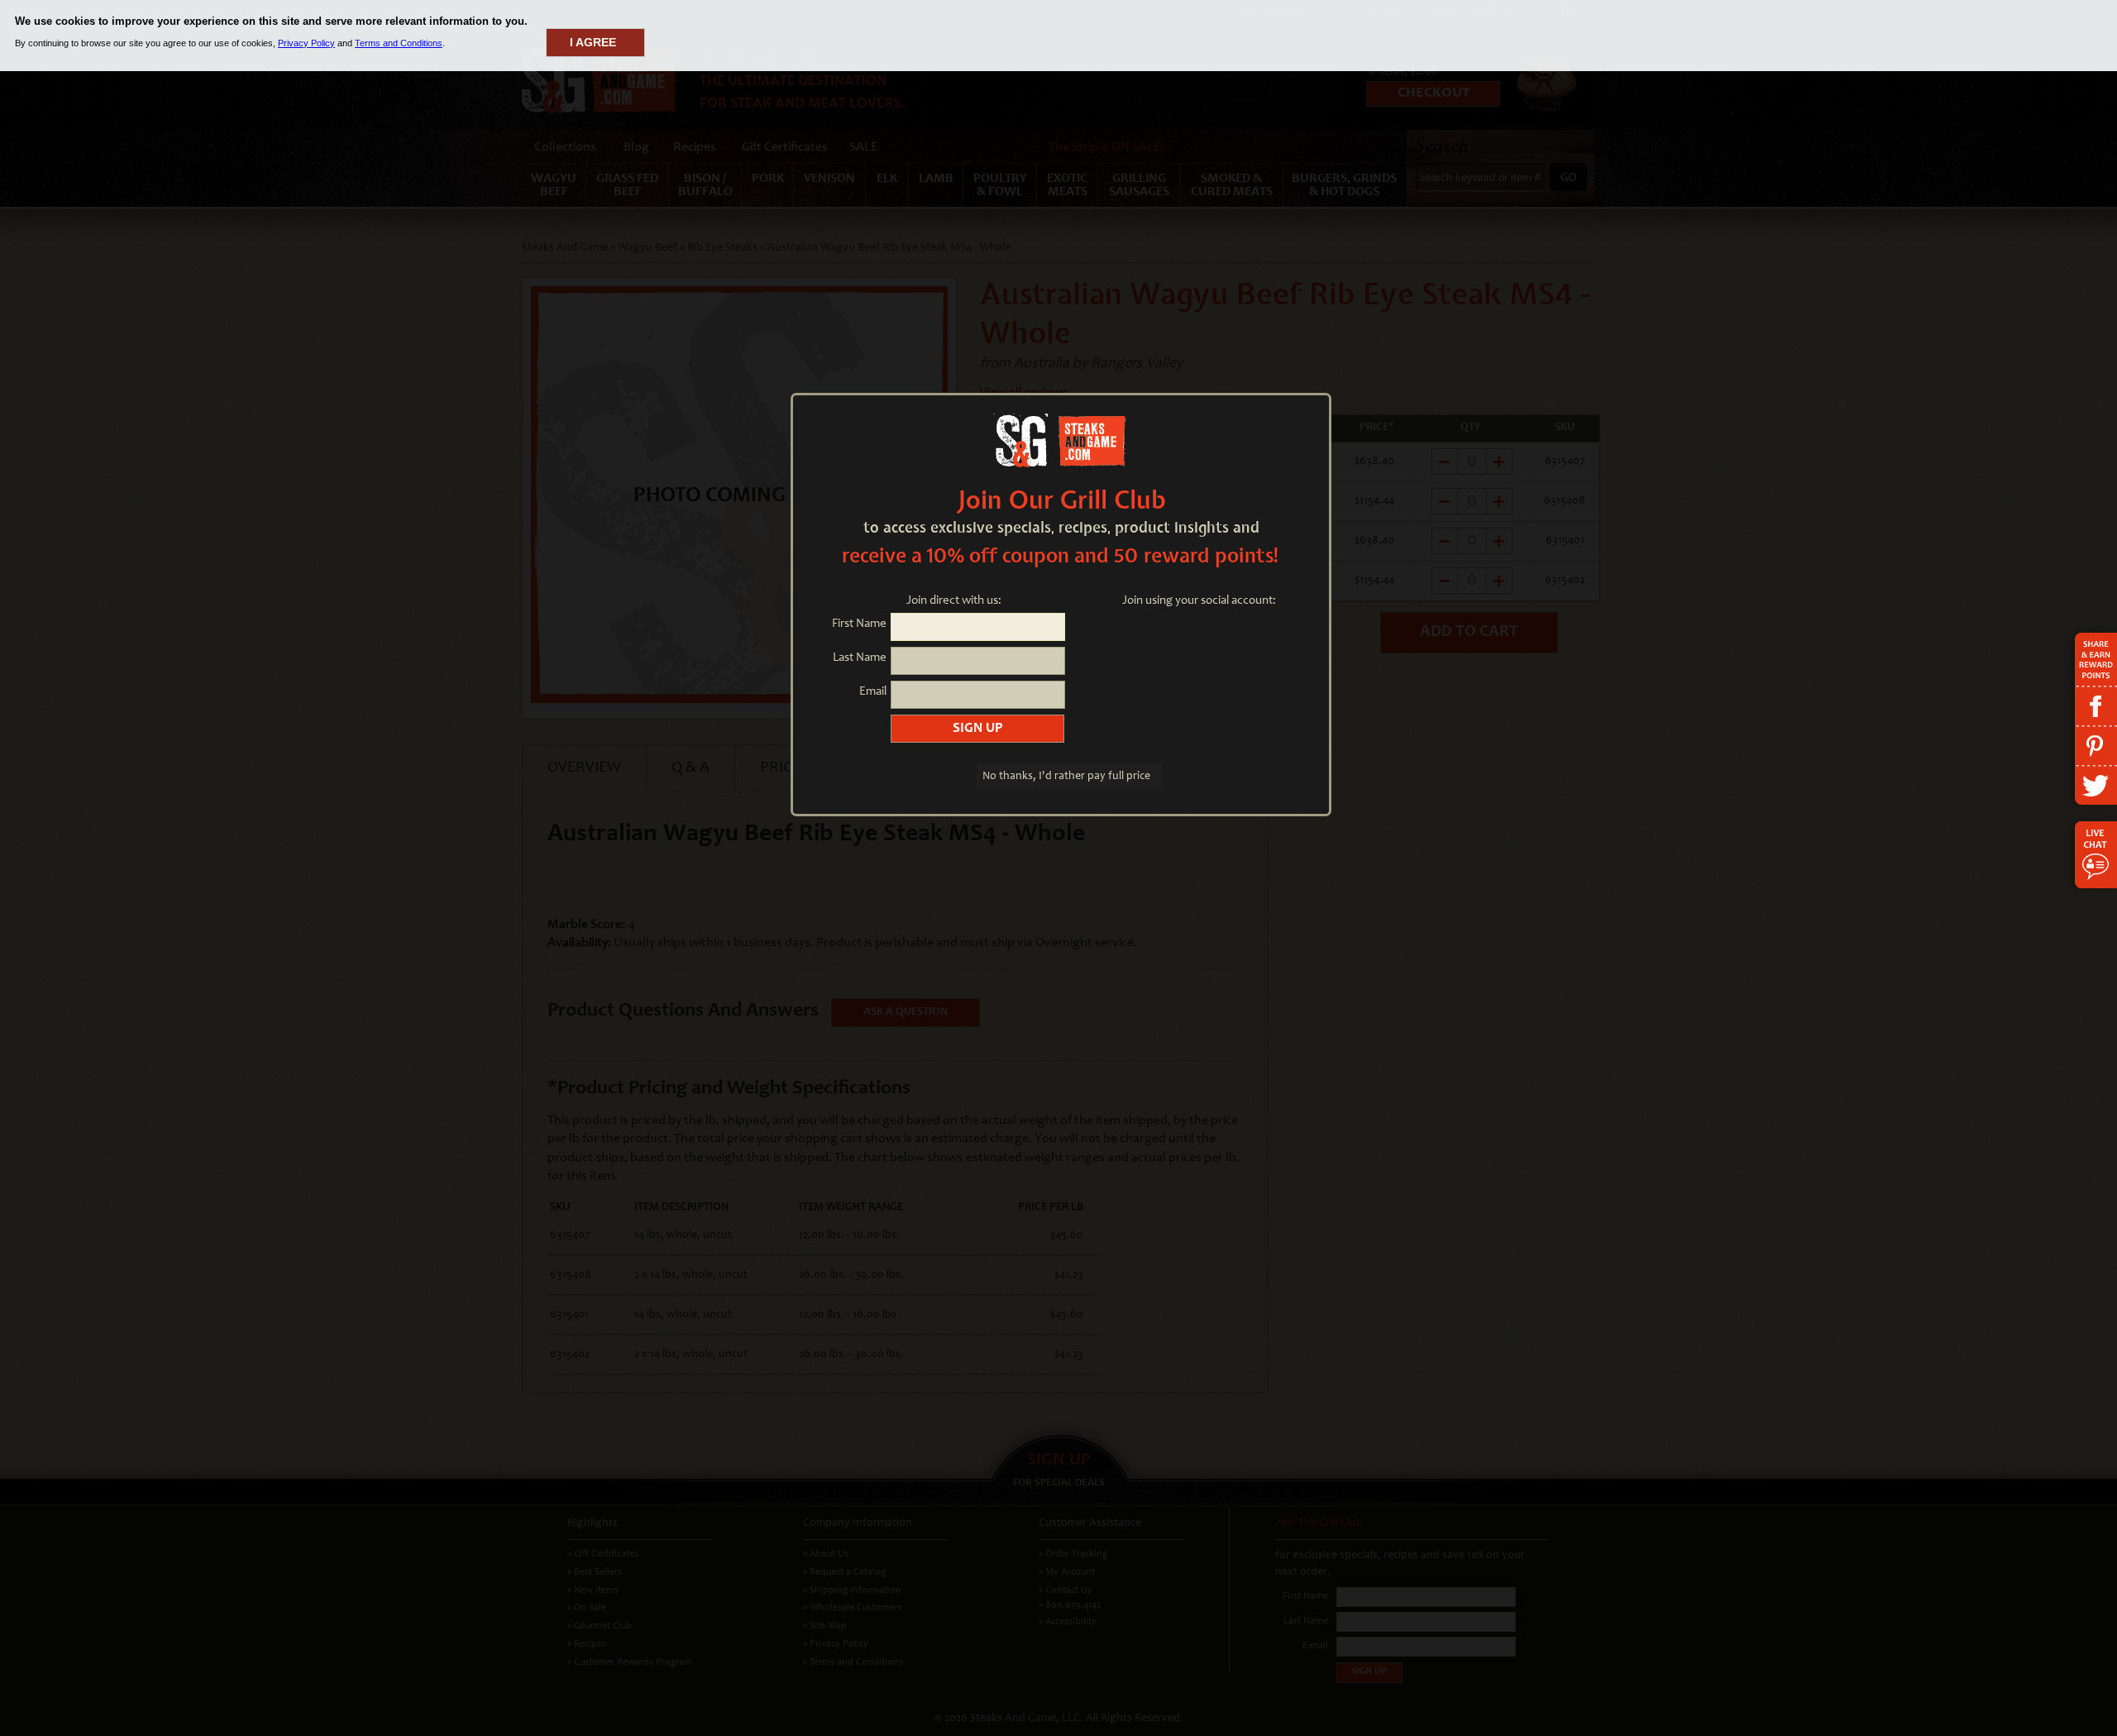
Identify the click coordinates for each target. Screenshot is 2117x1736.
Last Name (860, 658)
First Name (859, 624)
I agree (593, 42)
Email (873, 692)
